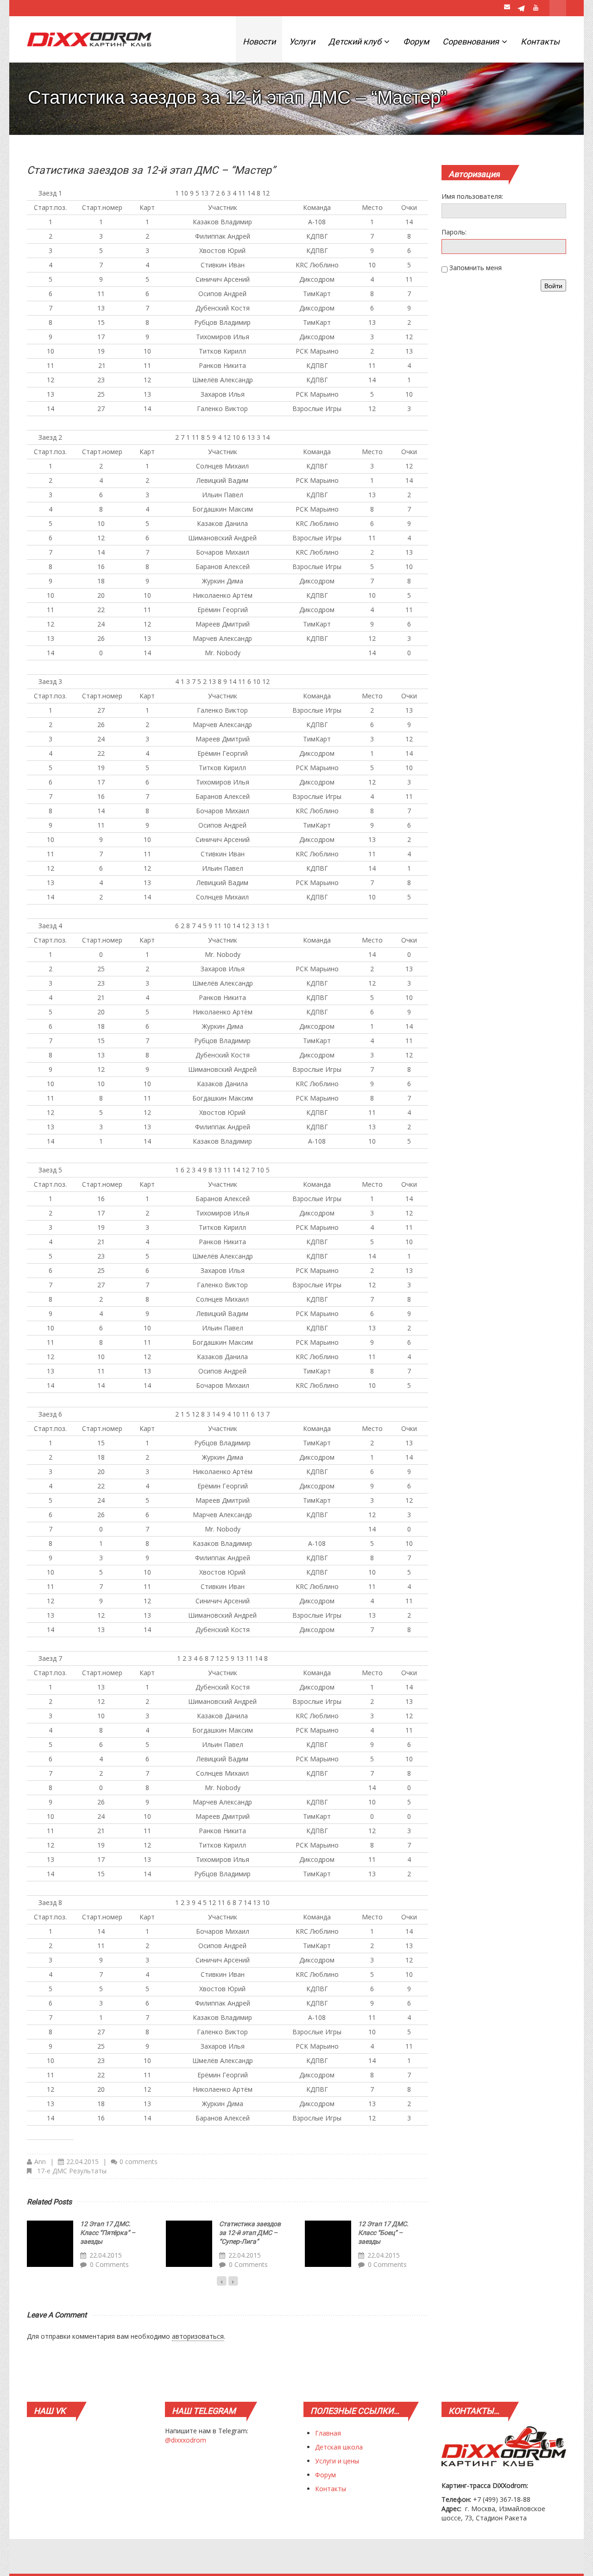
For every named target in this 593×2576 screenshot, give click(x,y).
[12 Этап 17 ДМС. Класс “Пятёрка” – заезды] (50, 2244)
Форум (416, 41)
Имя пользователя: (472, 196)
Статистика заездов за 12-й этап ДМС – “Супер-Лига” (250, 2233)
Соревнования (472, 41)
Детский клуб (356, 41)
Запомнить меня (476, 268)
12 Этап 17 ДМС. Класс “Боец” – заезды (383, 2233)
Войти (553, 285)
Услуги (302, 41)
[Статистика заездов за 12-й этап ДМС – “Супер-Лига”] (189, 2244)
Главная (328, 2433)
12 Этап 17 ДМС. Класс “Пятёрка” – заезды (108, 2233)
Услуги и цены (337, 2461)
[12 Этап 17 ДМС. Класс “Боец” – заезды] (328, 2244)
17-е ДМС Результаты (72, 2171)
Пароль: (454, 232)
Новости (259, 41)
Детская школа (339, 2447)
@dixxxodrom (186, 2440)
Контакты (540, 41)
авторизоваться (198, 2336)
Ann (40, 2161)
